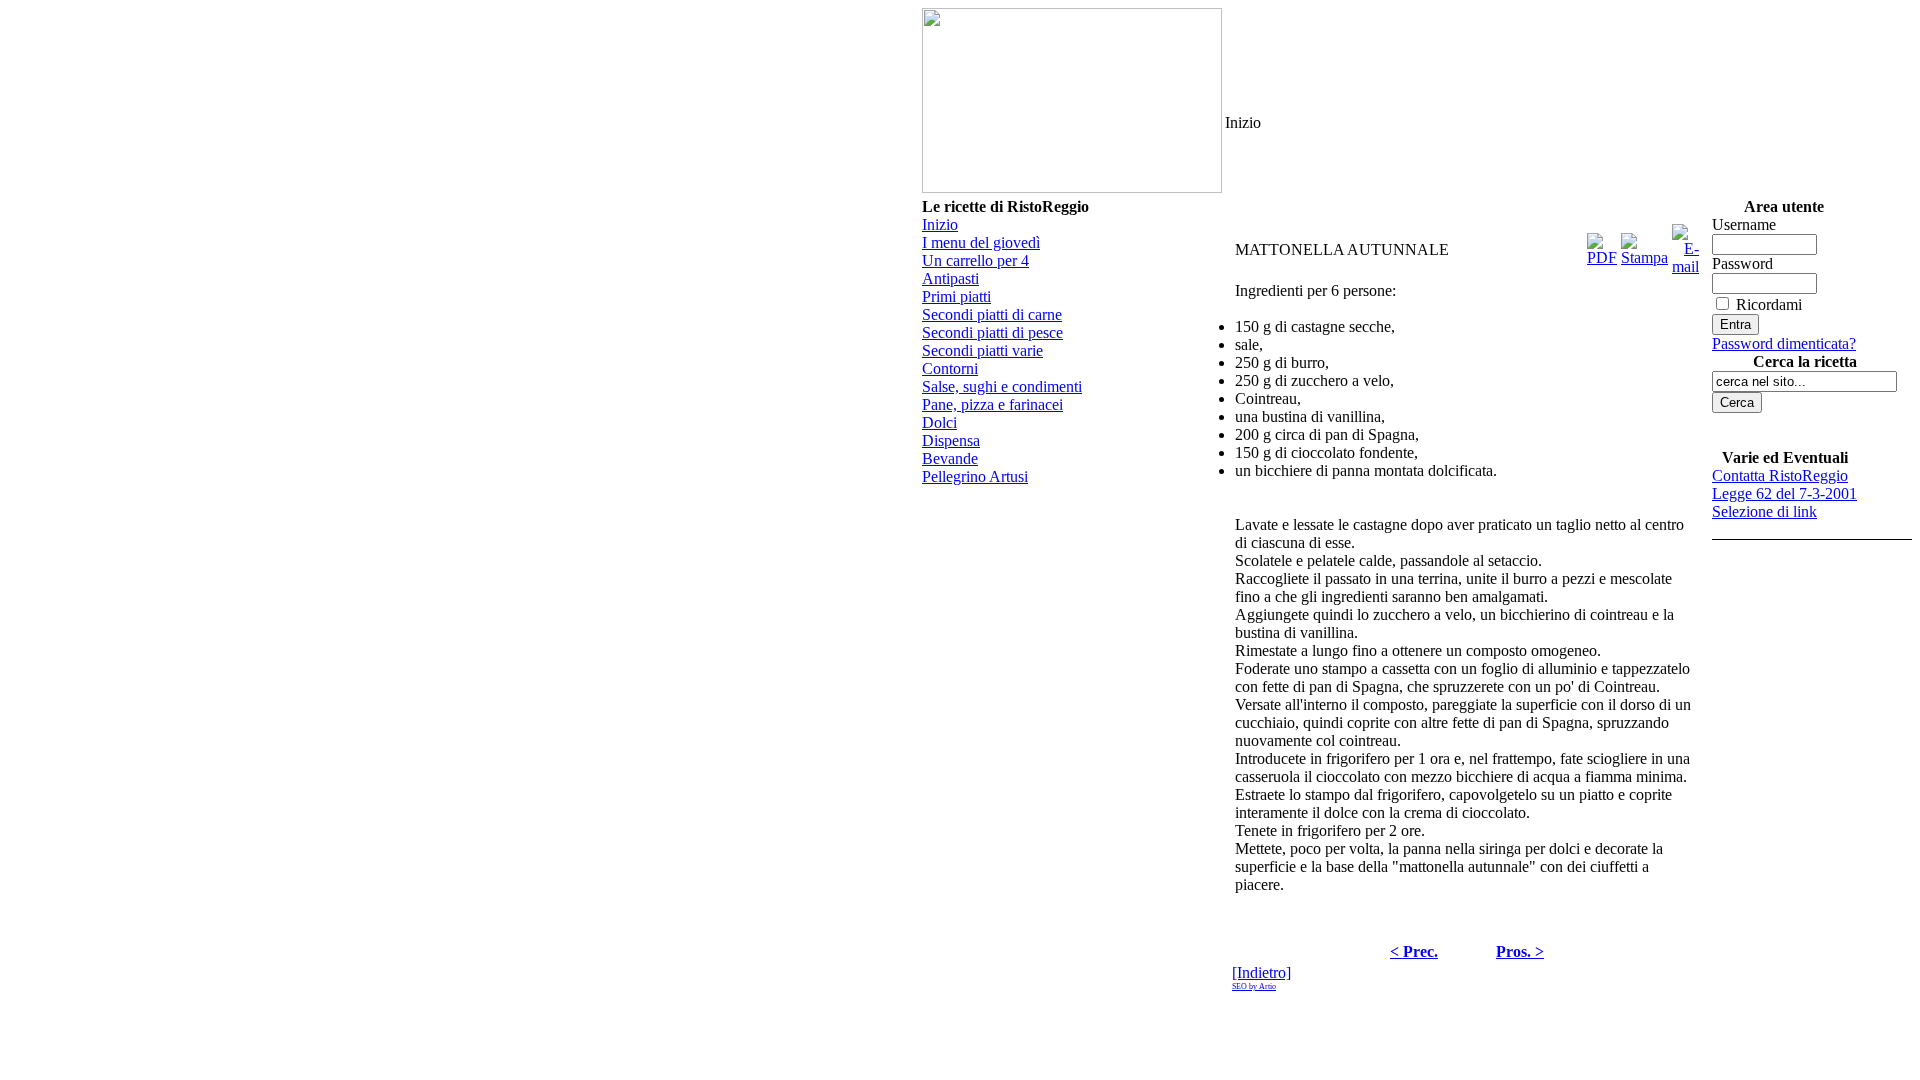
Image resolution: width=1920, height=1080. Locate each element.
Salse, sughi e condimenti (1002, 386)
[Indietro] (1261, 972)
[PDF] (1602, 244)
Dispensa (951, 440)
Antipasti (950, 278)
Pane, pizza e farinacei (992, 404)
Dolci (939, 422)
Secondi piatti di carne (992, 314)
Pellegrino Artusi (975, 476)
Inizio (940, 224)
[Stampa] (1644, 244)
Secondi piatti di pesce (992, 332)
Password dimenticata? (1784, 343)
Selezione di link (1764, 511)
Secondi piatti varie (982, 350)
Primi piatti (956, 296)
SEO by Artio (1254, 986)
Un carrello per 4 (975, 260)
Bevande (950, 458)
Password (1742, 263)
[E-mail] (1685, 244)
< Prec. (1414, 951)
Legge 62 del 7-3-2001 (1784, 493)
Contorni (950, 368)
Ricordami (1769, 304)
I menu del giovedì (981, 242)
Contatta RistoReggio (1780, 475)
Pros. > (1520, 951)
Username (1744, 224)
